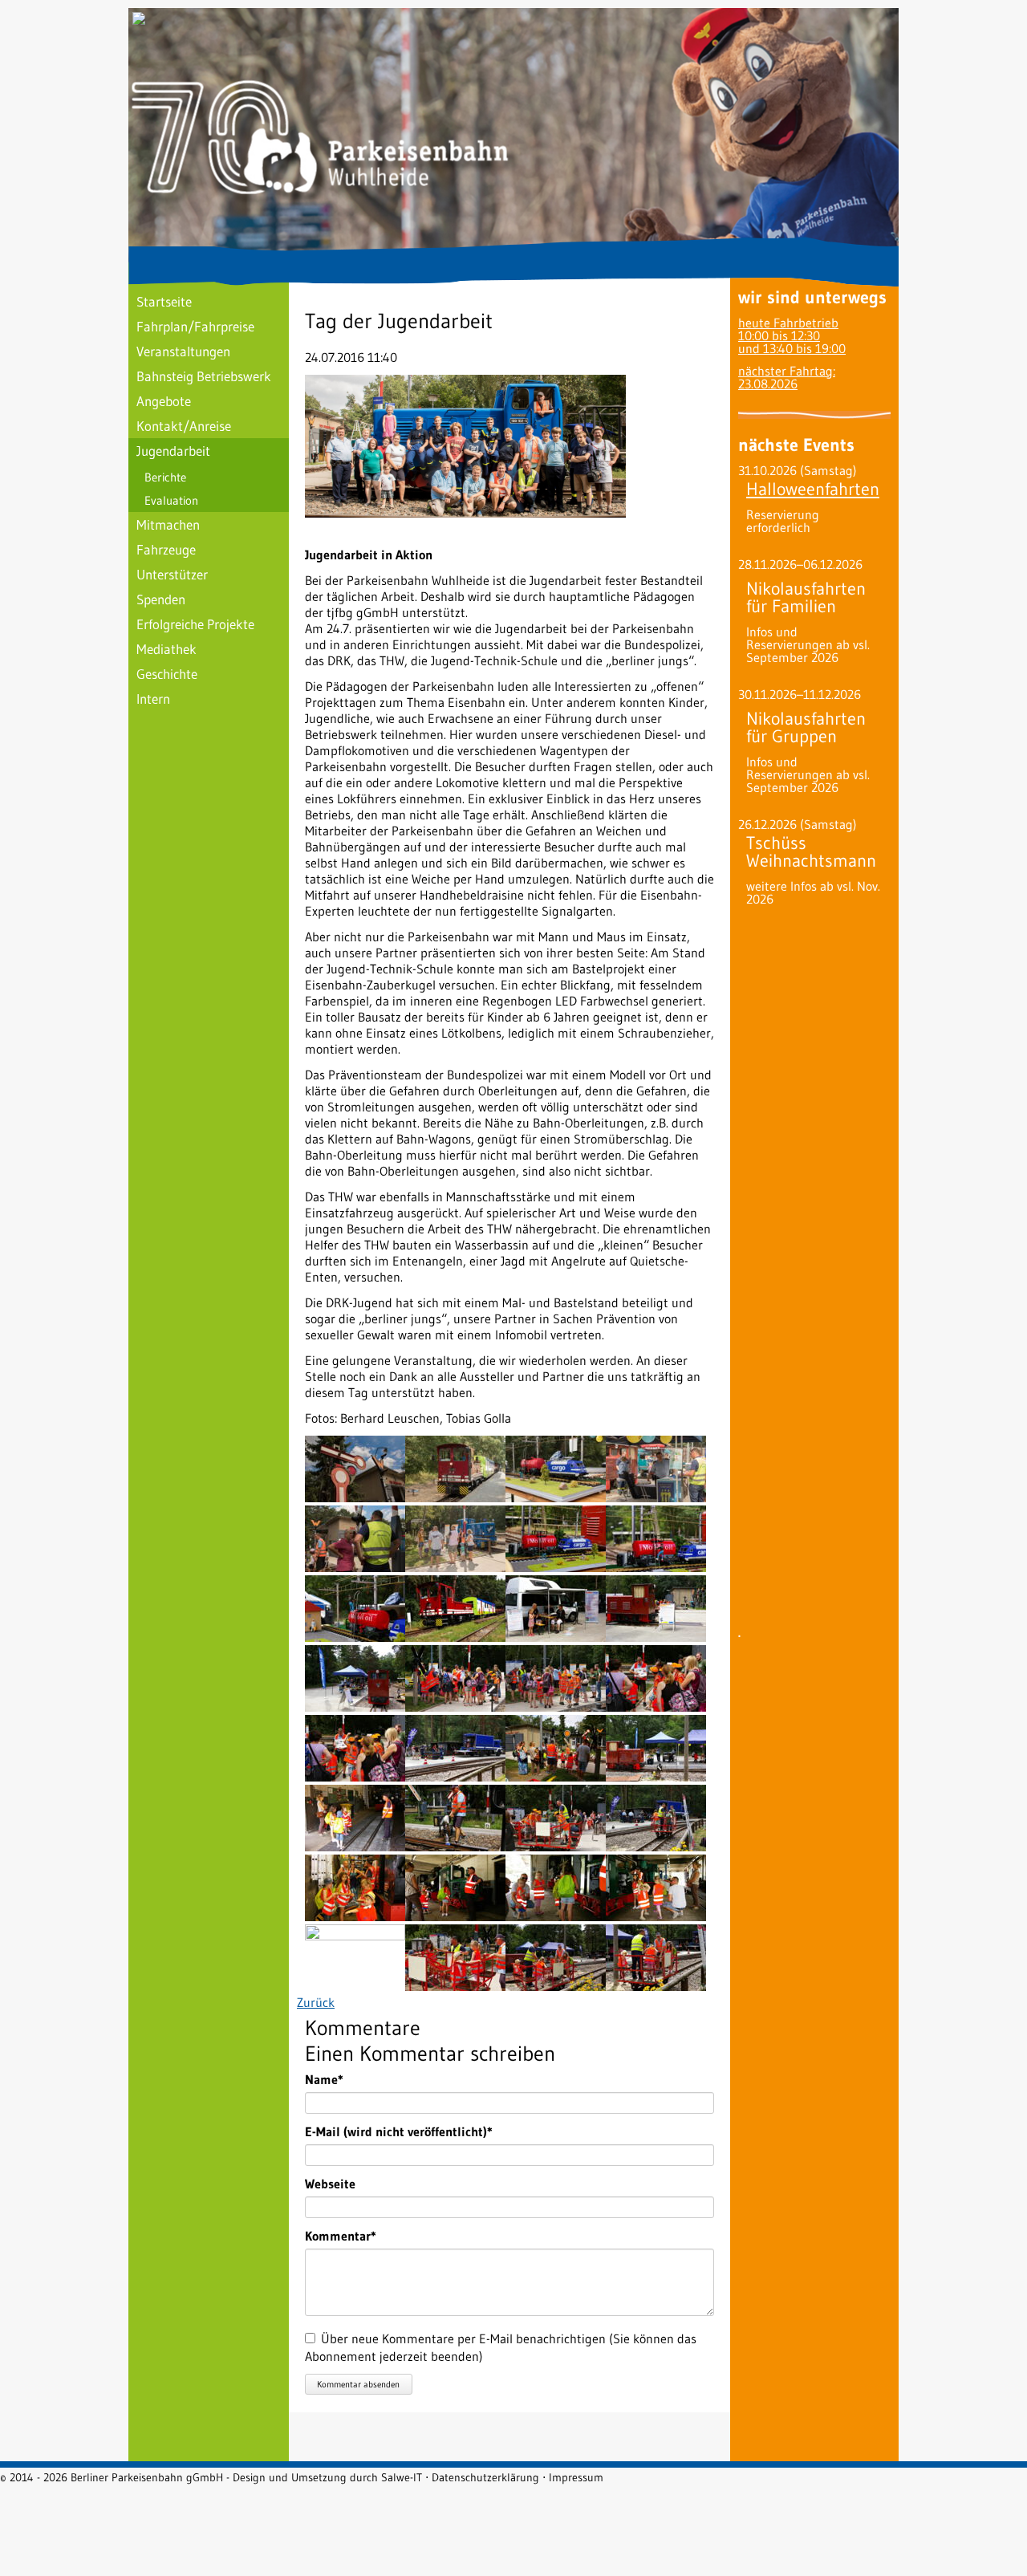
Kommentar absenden (358, 2384)
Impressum (576, 2477)
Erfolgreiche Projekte (195, 624)
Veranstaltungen (183, 351)
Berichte (165, 477)
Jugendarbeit (173, 451)
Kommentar (341, 2236)
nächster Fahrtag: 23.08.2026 (787, 377)
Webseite (330, 2184)
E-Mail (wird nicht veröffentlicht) (399, 2131)
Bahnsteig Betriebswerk (204, 376)
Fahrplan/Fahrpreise (195, 326)
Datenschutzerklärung (485, 2477)
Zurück (316, 2002)
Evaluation (171, 500)
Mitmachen (168, 524)
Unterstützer (172, 574)
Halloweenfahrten (813, 489)
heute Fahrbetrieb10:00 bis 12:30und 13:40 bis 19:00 (792, 335)
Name (334, 2079)
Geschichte (167, 674)
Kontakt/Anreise (184, 426)
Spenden (161, 599)
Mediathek (166, 649)
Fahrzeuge (166, 549)
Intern (153, 699)
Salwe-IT (402, 2477)
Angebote (164, 401)
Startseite (164, 301)
